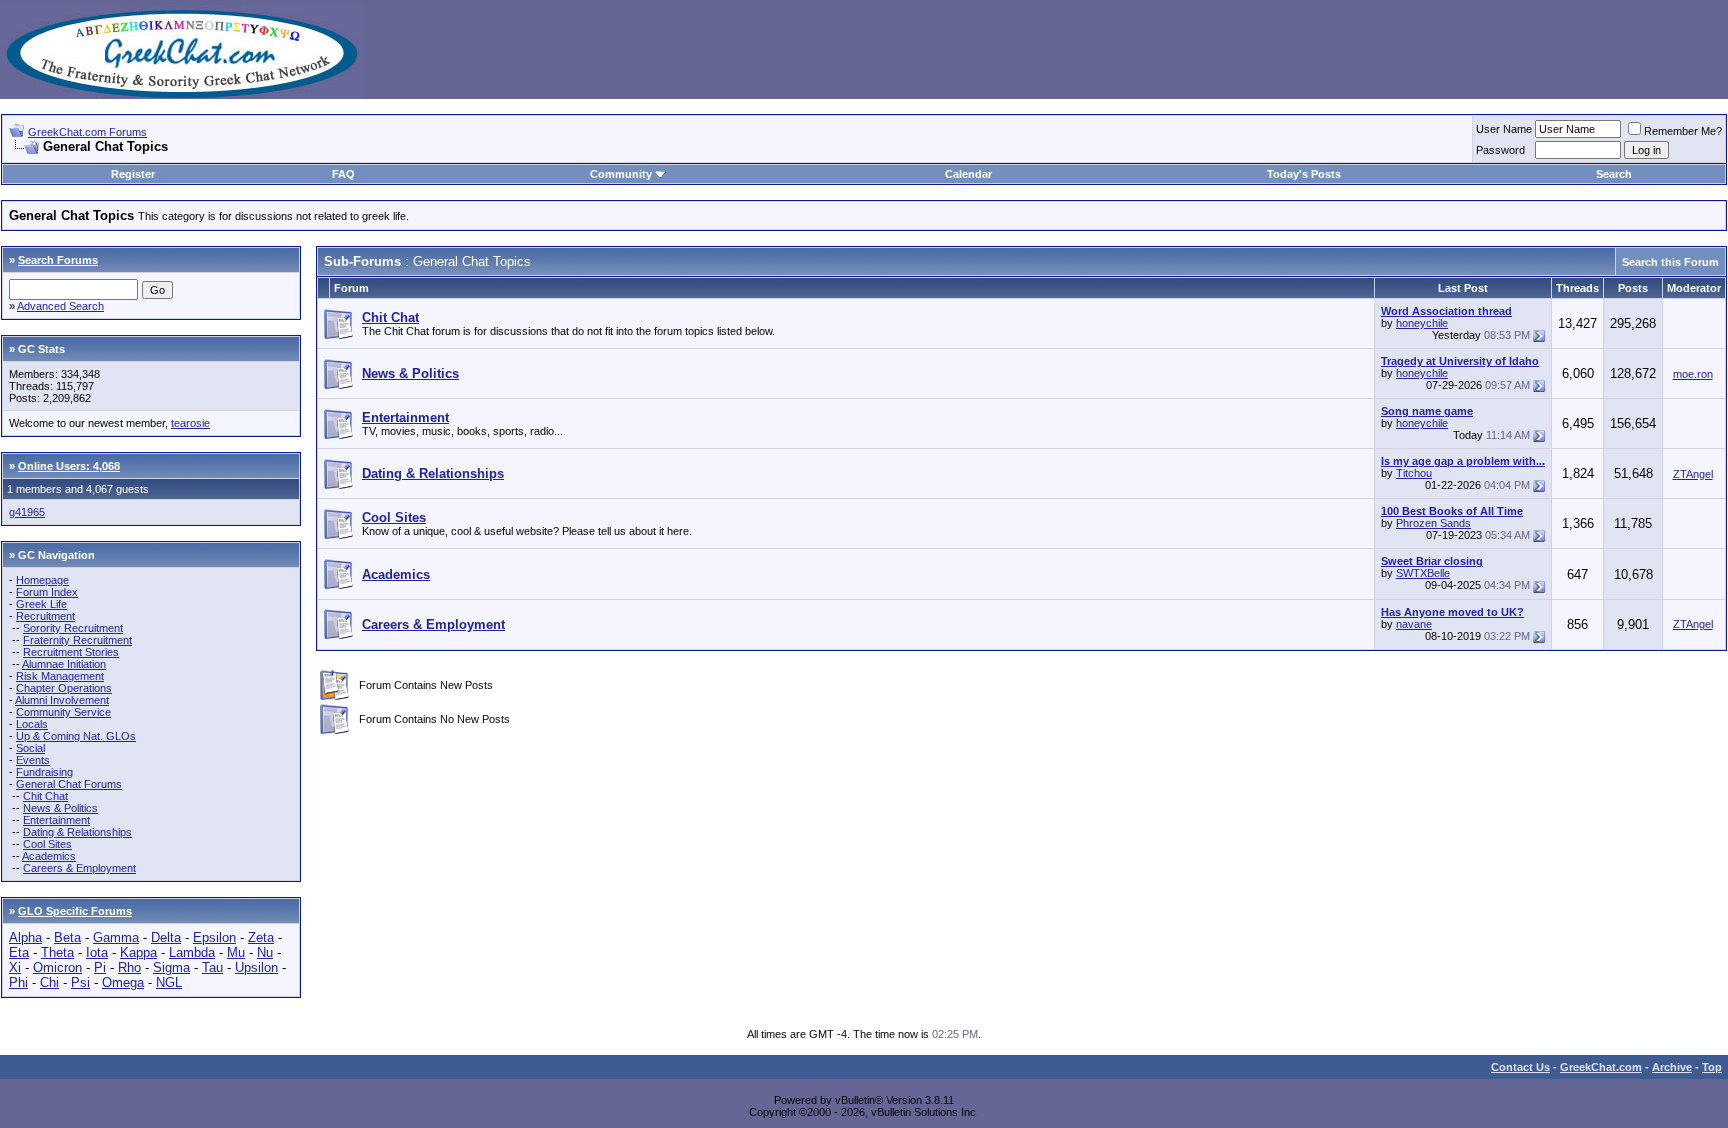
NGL (169, 982)
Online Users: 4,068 (69, 466)
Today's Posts (1304, 174)
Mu (236, 952)
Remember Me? (1683, 131)
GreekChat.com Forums (87, 132)
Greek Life (41, 604)
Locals (32, 724)
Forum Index (47, 592)
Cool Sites (47, 844)
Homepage (42, 580)
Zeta (261, 937)
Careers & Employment (79, 868)
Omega (123, 982)
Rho (129, 967)
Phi (18, 982)
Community (621, 174)
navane (1414, 624)
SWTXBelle (1423, 573)
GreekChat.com (1601, 1067)
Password (1500, 150)
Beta (67, 937)
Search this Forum (1670, 262)
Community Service (63, 712)
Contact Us (1520, 1067)
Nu (265, 952)
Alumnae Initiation (64, 664)
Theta (57, 952)
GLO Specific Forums (75, 911)
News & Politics (60, 808)
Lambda (192, 952)
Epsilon (214, 937)
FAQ (343, 174)
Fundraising (44, 772)
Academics (49, 856)
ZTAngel (1693, 474)
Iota (97, 952)
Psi (80, 982)
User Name (1504, 129)
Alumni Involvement (62, 700)
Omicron (57, 967)
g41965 (27, 512)
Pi (100, 967)
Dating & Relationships (77, 832)
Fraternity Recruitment (77, 640)
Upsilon (256, 967)
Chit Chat (45, 796)
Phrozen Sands (1433, 523)
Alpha (25, 937)
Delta (166, 937)
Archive (1672, 1067)
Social (30, 748)
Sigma (171, 967)
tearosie (190, 423)
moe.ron (1693, 374)
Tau (212, 967)
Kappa (138, 952)
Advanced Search (60, 306)
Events (33, 760)
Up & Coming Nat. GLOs (76, 736)
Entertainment (56, 820)
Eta (19, 952)
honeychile (1422, 323)
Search (1614, 174)
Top (1712, 1067)
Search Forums (58, 260)
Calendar (968, 174)
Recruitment (45, 616)
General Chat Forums (69, 784)
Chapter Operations (64, 688)
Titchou (1414, 473)
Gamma (116, 937)
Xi (15, 967)
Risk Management (60, 676)
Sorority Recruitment (73, 628)
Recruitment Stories (71, 652)
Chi (49, 982)
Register (133, 174)
